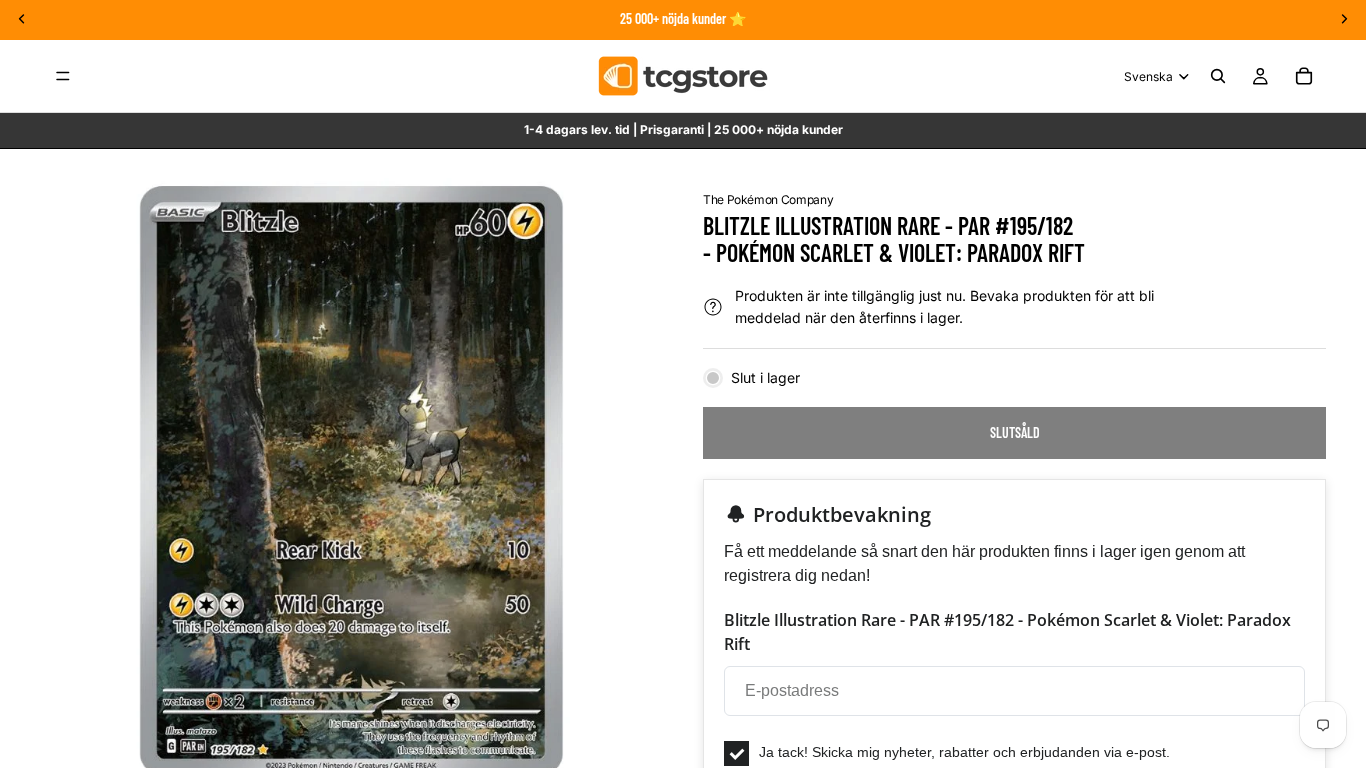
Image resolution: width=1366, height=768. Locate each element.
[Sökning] (1218, 76)
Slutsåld (1015, 432)
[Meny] (63, 76)
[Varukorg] (1304, 76)
